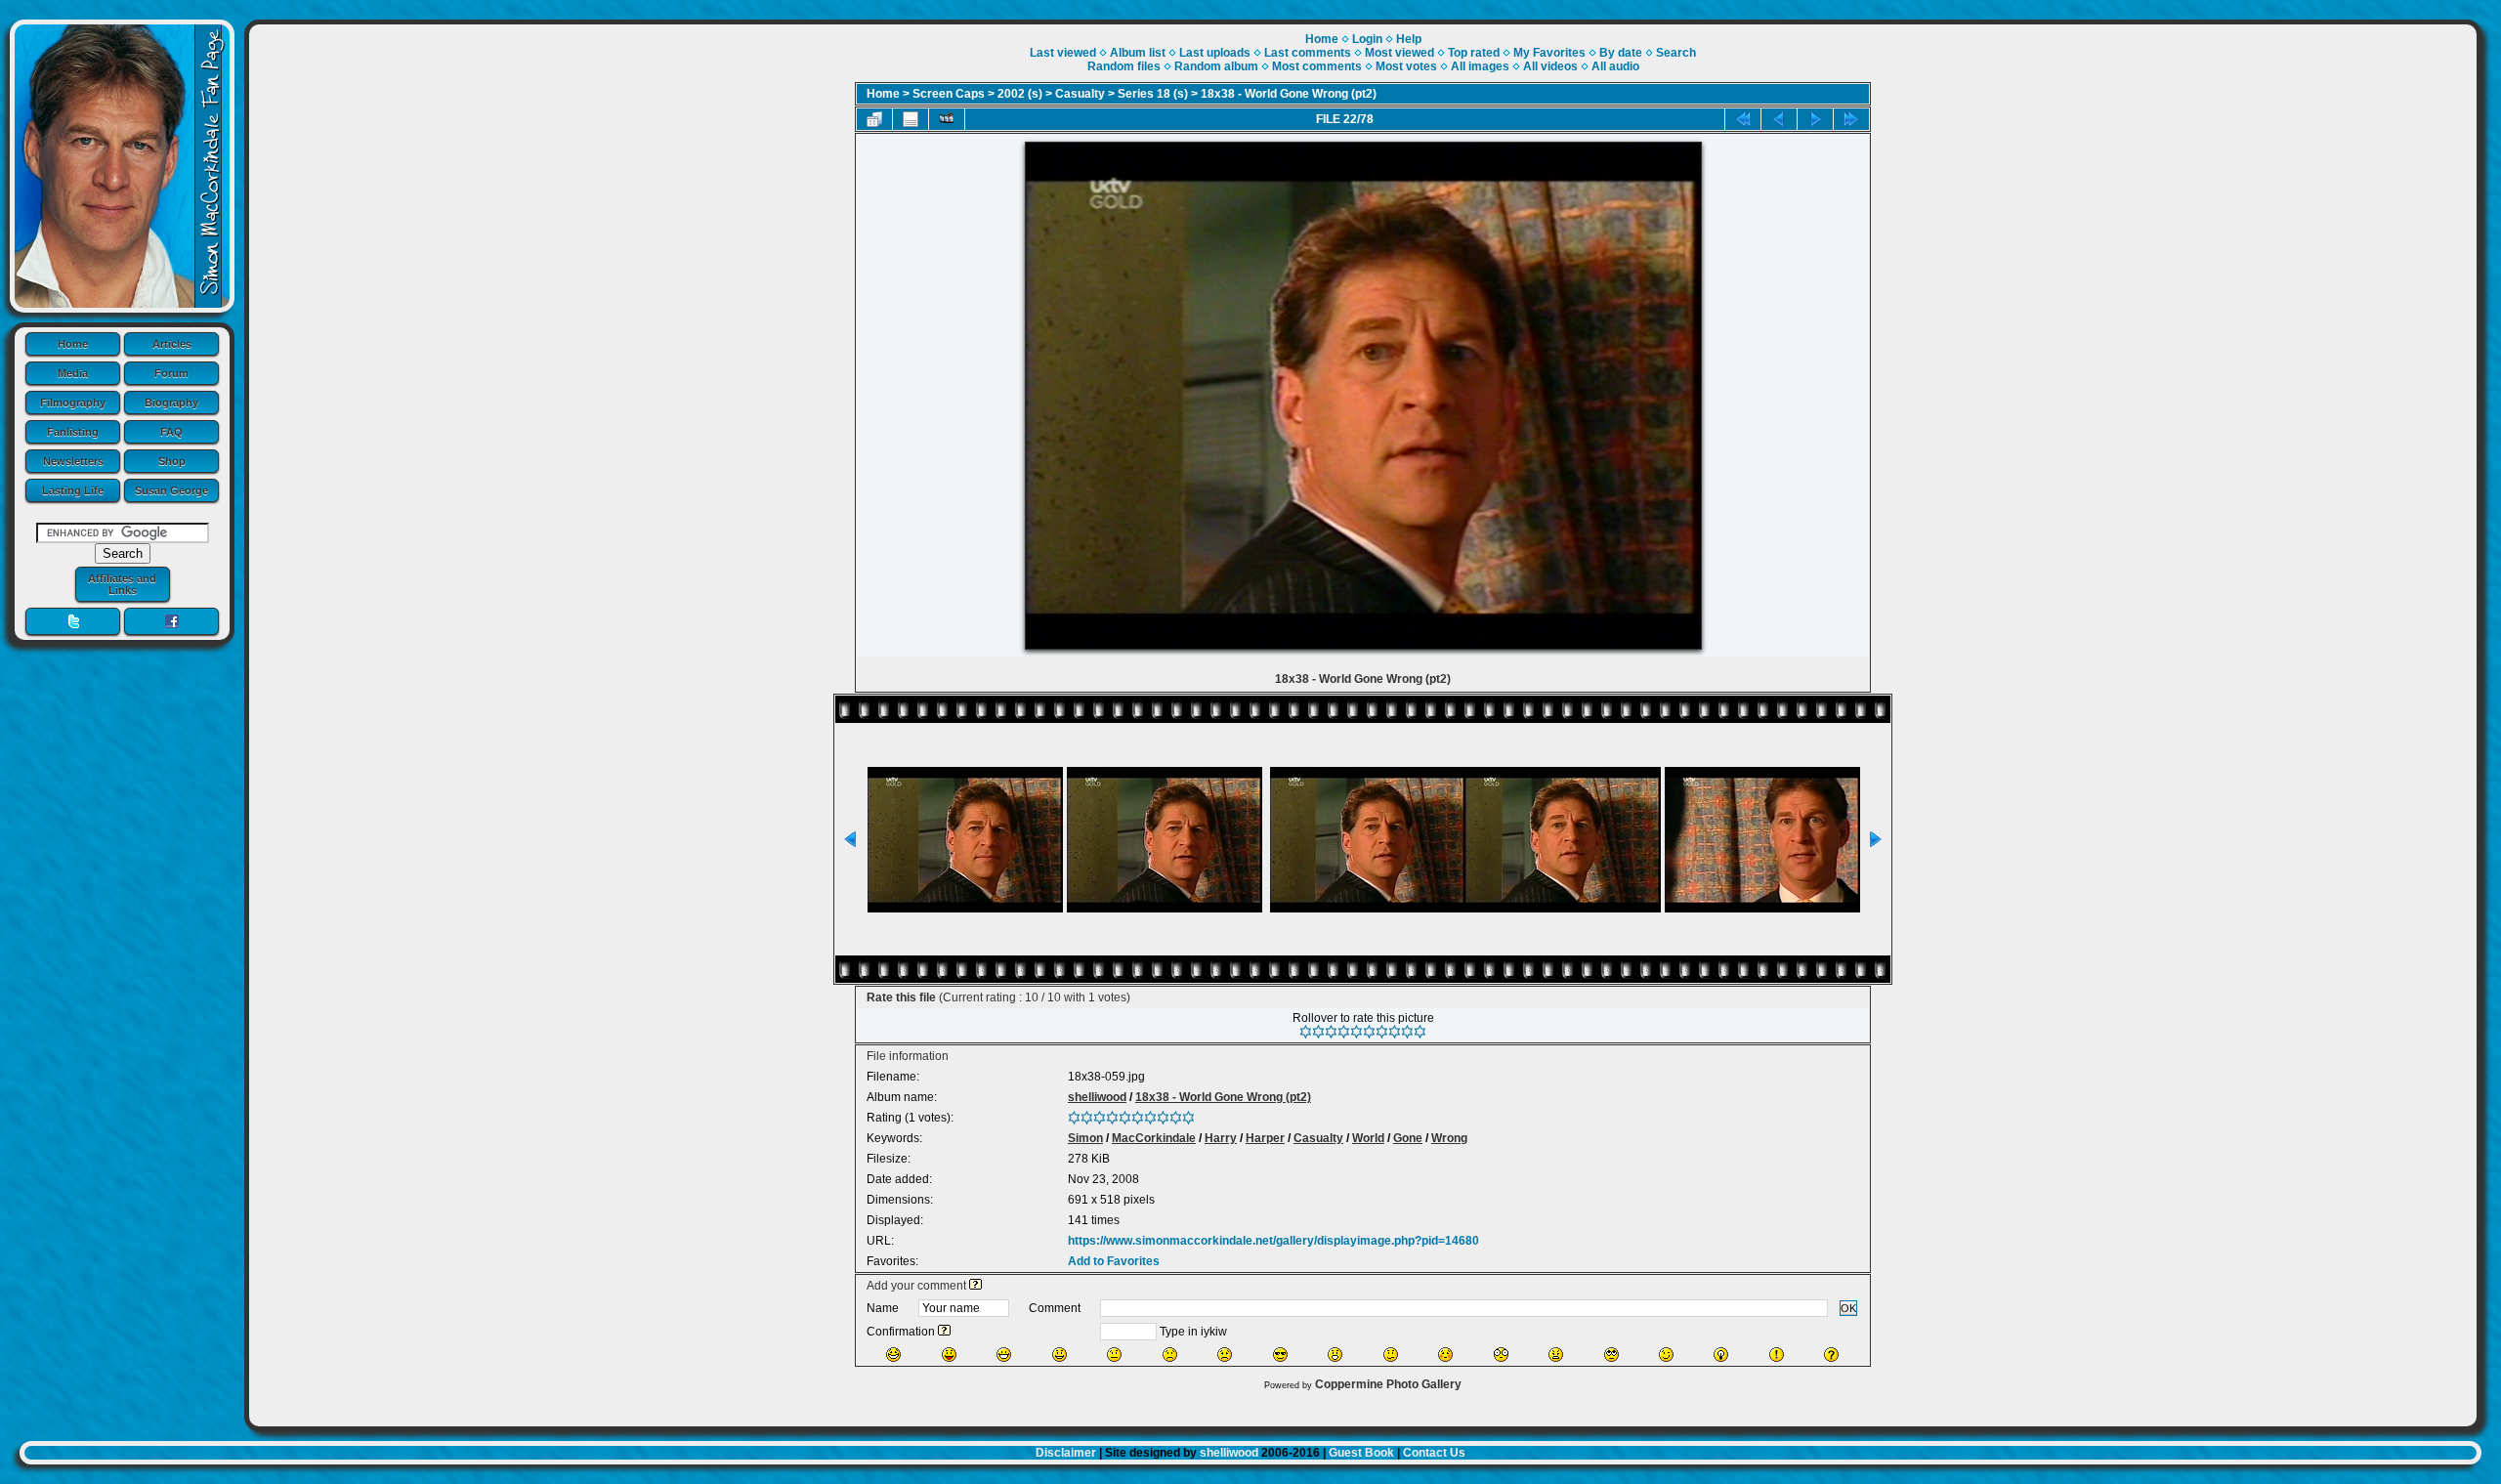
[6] (1369, 1032)
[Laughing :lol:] (893, 1355)
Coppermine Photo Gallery (1388, 1384)
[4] (1344, 1032)
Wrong (1449, 1138)
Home (73, 344)
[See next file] (1815, 119)
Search (1676, 53)
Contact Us (1434, 1453)
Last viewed (1063, 53)
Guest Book (1361, 1453)
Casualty (1080, 94)
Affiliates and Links (122, 584)
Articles (172, 344)
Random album (1216, 66)
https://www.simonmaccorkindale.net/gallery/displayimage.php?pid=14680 (1273, 1241)
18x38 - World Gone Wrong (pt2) (1289, 94)
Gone (1408, 1138)
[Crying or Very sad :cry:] (1225, 1355)
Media (73, 373)
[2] (1318, 1032)
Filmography (73, 403)
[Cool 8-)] (1280, 1355)
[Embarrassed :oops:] (1445, 1355)
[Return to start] (1743, 119)
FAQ (171, 432)
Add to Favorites (1114, 1261)
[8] (1395, 1032)
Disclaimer (1066, 1453)
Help (1409, 39)
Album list (1138, 53)
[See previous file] (1779, 119)
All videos (1550, 66)
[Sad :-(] (1170, 1355)
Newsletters (73, 461)
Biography (171, 403)
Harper (1265, 1138)
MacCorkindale (1154, 1138)
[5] (1356, 1032)
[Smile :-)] (1060, 1355)
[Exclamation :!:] (1777, 1355)
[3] (1331, 1032)
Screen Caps (949, 94)
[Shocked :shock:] (1501, 1355)
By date (1621, 53)
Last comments (1308, 53)
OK (1848, 1308)
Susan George (171, 490)
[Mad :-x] (1556, 1355)
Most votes (1406, 66)
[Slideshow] (947, 119)
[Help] (975, 1286)
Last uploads (1215, 53)
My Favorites (1549, 53)
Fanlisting (73, 432)
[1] (1306, 1032)
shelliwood (1097, 1097)
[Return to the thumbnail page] (874, 119)
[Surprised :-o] (1335, 1355)
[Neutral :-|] (1114, 1355)
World (1368, 1138)
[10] (1420, 1032)
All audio (1615, 66)
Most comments (1317, 66)
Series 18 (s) (1153, 94)
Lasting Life (73, 490)
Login (1367, 39)
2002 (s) (1020, 94)
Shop (172, 461)
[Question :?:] (1831, 1355)
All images (1480, 66)
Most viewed (1399, 53)
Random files (1124, 66)
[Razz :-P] (949, 1355)
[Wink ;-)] (1666, 1355)
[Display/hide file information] (911, 119)
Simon (1085, 1138)
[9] (1407, 1032)
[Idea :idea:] (1721, 1355)
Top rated (1474, 53)
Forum (171, 373)
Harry (1221, 1138)
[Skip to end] (1851, 119)
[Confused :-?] (1391, 1355)
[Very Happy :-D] (1004, 1355)
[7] (1382, 1032)
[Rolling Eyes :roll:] (1611, 1355)
